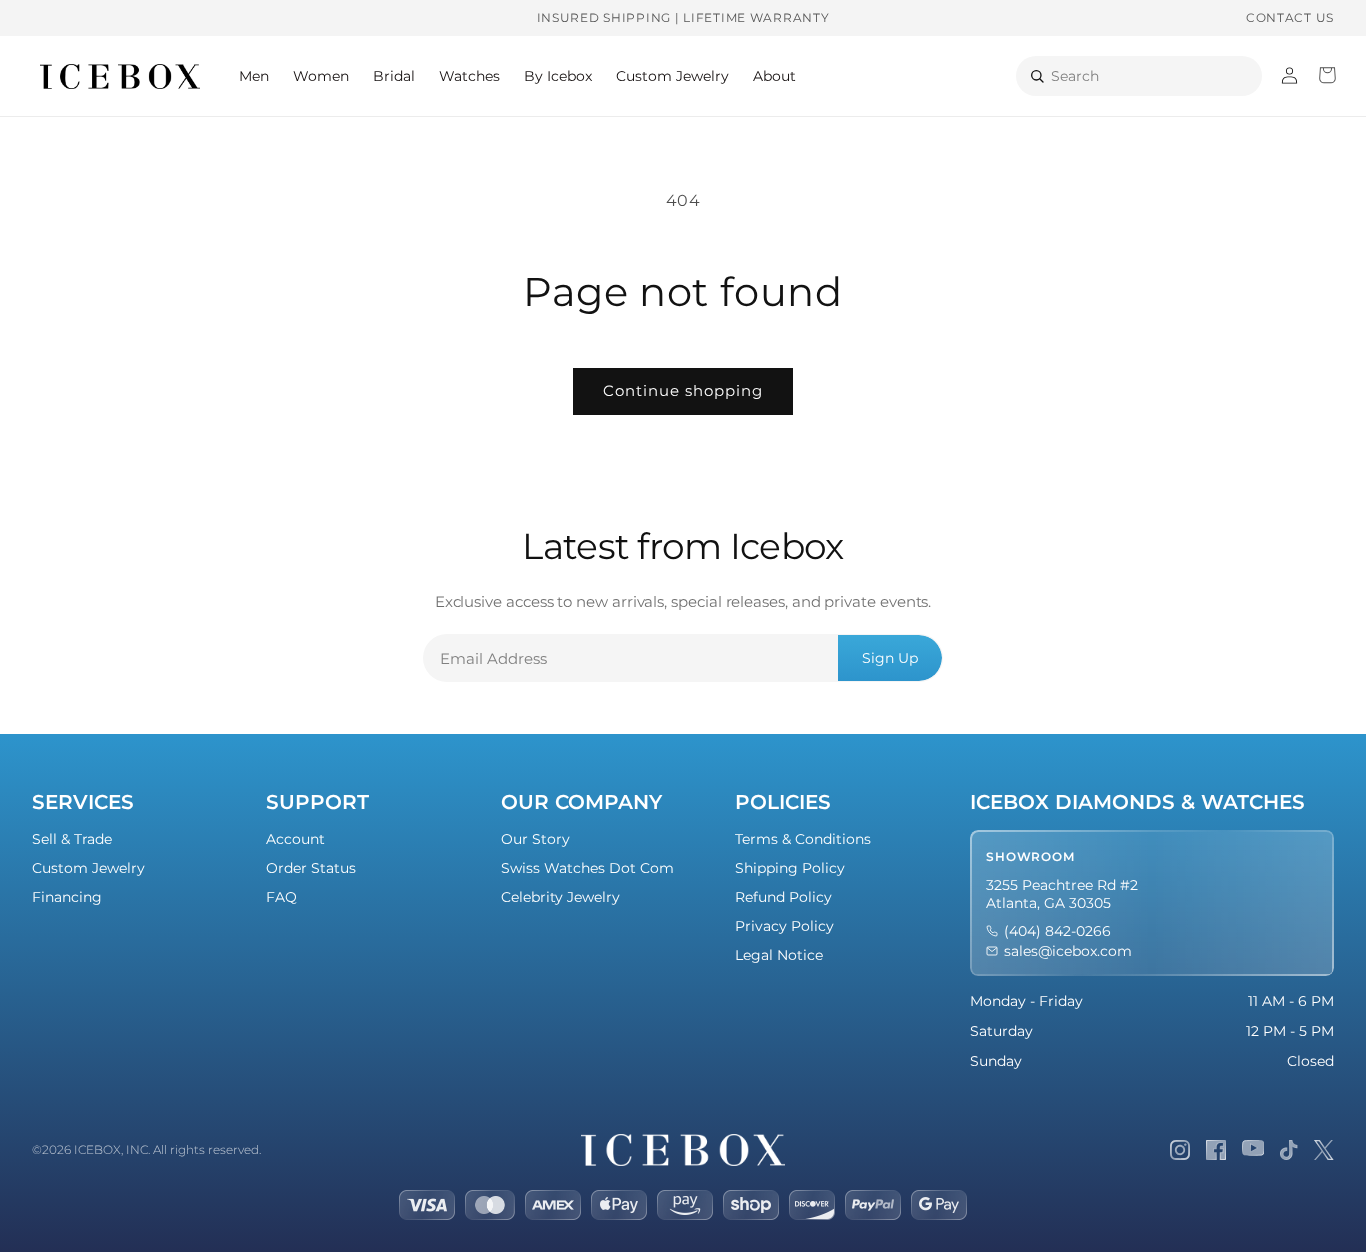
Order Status (311, 868)
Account (295, 839)
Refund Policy (783, 897)
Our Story (535, 839)
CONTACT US (1290, 17)
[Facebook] (1216, 1150)
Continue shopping (683, 390)
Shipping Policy (790, 868)
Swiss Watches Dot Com (587, 868)
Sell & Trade (72, 839)
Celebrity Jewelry (560, 897)
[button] (254, 76)
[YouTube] (1253, 1150)
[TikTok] (1289, 1150)
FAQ (281, 897)
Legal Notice (779, 955)
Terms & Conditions (803, 839)
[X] (1324, 1150)
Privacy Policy (784, 926)
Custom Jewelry (88, 868)
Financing (67, 897)
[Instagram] (1180, 1150)
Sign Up (890, 658)
